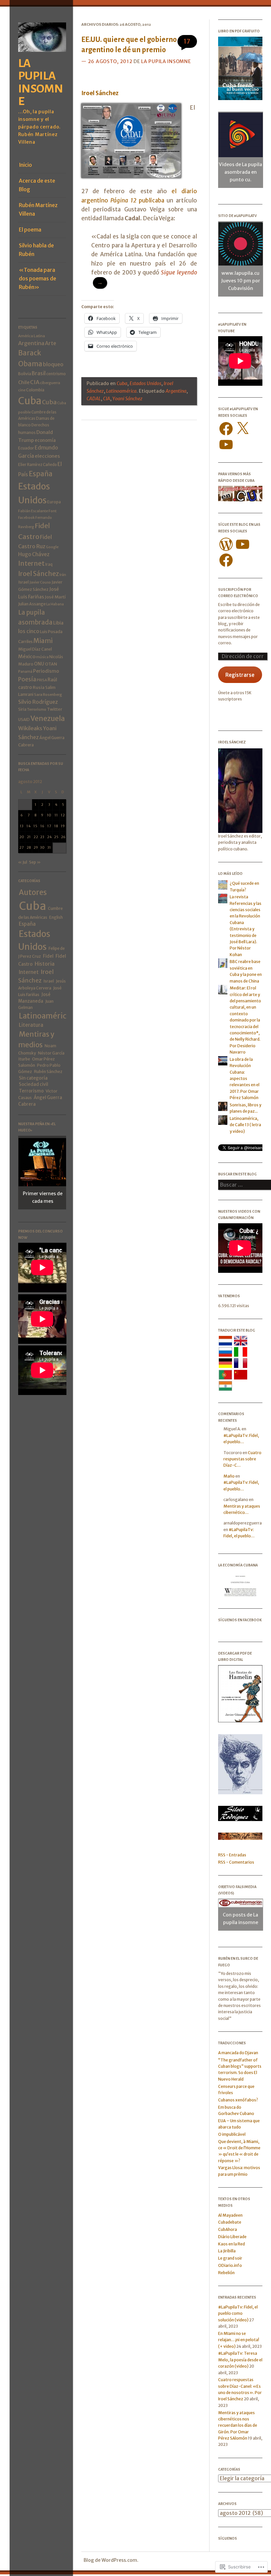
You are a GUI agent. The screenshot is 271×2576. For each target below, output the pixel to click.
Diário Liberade (232, 2237)
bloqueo (53, 364)
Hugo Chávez (34, 554)
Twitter (55, 709)
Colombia (35, 390)
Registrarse (240, 675)
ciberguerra (50, 383)
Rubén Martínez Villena (38, 210)
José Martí (55, 597)
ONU (39, 664)
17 (49, 826)
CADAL (94, 399)
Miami (43, 641)
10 (49, 815)
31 (49, 847)
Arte (51, 343)
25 (56, 837)
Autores (33, 892)
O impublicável (232, 2134)
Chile (24, 382)
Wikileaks (30, 728)
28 (29, 847)
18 (56, 826)
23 (42, 837)
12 (63, 815)
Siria (22, 709)
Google (52, 547)
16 (42, 826)
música (42, 657)
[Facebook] (226, 429)
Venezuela (48, 718)
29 (36, 847)
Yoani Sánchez (127, 399)
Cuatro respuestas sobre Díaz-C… (242, 1459)
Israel (23, 582)
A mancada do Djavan (238, 2053)
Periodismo (46, 671)
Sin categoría (33, 1078)
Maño (229, 1476)
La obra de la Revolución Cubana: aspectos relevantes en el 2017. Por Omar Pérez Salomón (245, 1078)
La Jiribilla (227, 2251)
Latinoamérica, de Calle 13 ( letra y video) (245, 1125)
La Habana (55, 604)
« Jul (23, 862)
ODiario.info (230, 2265)
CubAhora (228, 2229)
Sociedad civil (34, 1084)
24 (49, 837)
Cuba (30, 401)
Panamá (25, 671)
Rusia (39, 687)
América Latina (32, 336)
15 (35, 826)
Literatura (31, 1025)
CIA (35, 382)
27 (21, 847)
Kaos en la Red (232, 2244)
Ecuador (26, 448)
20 (22, 837)
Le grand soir (230, 2258)
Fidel (48, 956)
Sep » (35, 862)
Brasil (39, 373)
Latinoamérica (45, 1016)
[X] (243, 429)
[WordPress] (226, 544)
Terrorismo (37, 709)
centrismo (56, 374)
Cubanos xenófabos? (238, 2100)
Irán (63, 575)
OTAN (51, 664)
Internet (31, 563)
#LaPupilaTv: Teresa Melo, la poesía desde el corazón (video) (240, 2360)
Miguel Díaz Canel (35, 649)
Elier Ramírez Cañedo (38, 465)
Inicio (25, 165)
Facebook (26, 518)
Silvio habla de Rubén (36, 250)
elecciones (47, 456)
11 (56, 815)
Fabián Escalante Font (37, 511)
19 (63, 826)
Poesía (27, 679)
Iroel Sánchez (39, 574)
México (27, 656)
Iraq (49, 564)
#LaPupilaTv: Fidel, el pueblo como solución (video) (238, 2313)
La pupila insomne (41, 82)
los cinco (29, 631)
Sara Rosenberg (48, 695)
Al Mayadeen (230, 2215)
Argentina (31, 343)
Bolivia (25, 374)
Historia (45, 964)
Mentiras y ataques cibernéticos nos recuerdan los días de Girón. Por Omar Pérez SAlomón (238, 2426)
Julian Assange (32, 604)
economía (45, 440)
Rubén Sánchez (48, 1072)
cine (22, 390)
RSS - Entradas (232, 1855)
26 (63, 837)
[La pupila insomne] (42, 54)
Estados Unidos (145, 383)
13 (22, 826)
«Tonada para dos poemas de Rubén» (38, 279)
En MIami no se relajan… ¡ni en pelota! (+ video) (239, 2340)
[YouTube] (226, 445)
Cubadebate (230, 2222)
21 (29, 837)
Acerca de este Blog (37, 185)
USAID (24, 719)
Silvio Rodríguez (38, 702)
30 (42, 847)
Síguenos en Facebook (240, 1620)
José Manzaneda (34, 998)
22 (36, 837)
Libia (58, 623)
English (56, 917)
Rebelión (226, 2273)
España (41, 474)
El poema (30, 230)
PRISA (42, 680)
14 (29, 826)
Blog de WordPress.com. (111, 2560)
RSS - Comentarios (236, 1862)
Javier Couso (40, 582)
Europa (54, 502)
